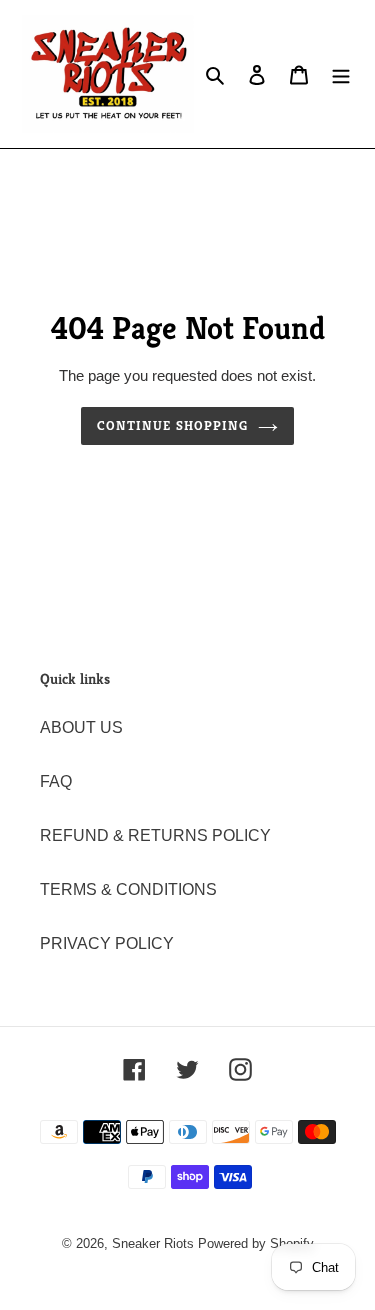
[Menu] (341, 74)
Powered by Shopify (256, 1243)
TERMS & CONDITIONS (128, 889)
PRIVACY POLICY (107, 943)
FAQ (56, 781)
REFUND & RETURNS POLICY (155, 835)
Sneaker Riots (153, 1243)
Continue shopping (172, 425)
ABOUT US (81, 727)
